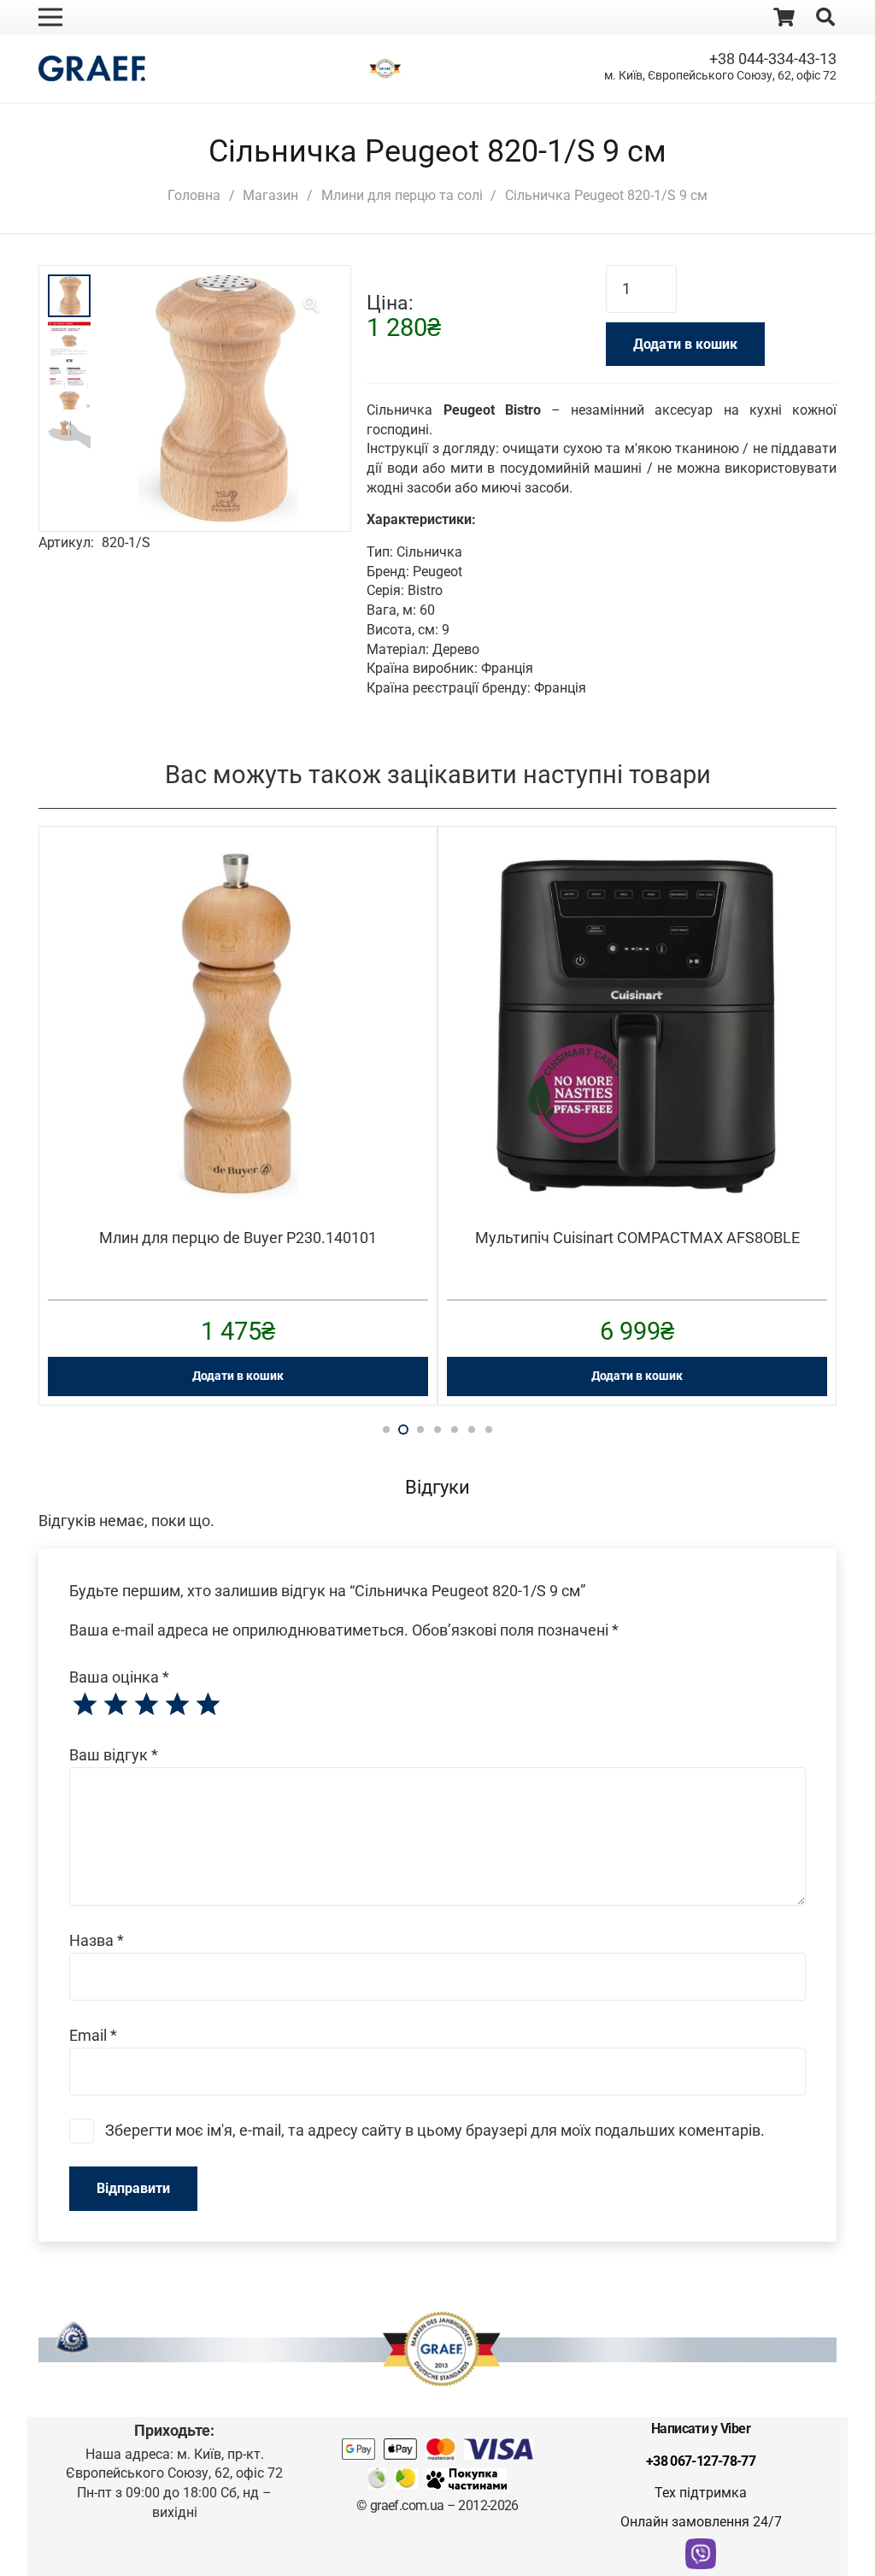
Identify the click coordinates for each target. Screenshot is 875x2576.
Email (93, 2035)
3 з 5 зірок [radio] (146, 1705)
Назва (97, 1940)
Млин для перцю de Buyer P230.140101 (238, 1238)
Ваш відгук (114, 1755)
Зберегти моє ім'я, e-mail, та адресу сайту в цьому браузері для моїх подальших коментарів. (435, 2130)
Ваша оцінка (119, 1677)
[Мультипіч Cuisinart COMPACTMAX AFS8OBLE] (637, 864)
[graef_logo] (92, 68)
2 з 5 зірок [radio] (115, 1705)
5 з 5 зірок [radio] (208, 1705)
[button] (311, 305)
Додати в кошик (685, 344)
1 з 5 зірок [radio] (85, 1705)
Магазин (270, 195)
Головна (194, 195)
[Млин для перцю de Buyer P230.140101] (238, 864)
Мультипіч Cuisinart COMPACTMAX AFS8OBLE (637, 1238)
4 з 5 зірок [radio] (177, 1705)
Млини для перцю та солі (402, 195)
